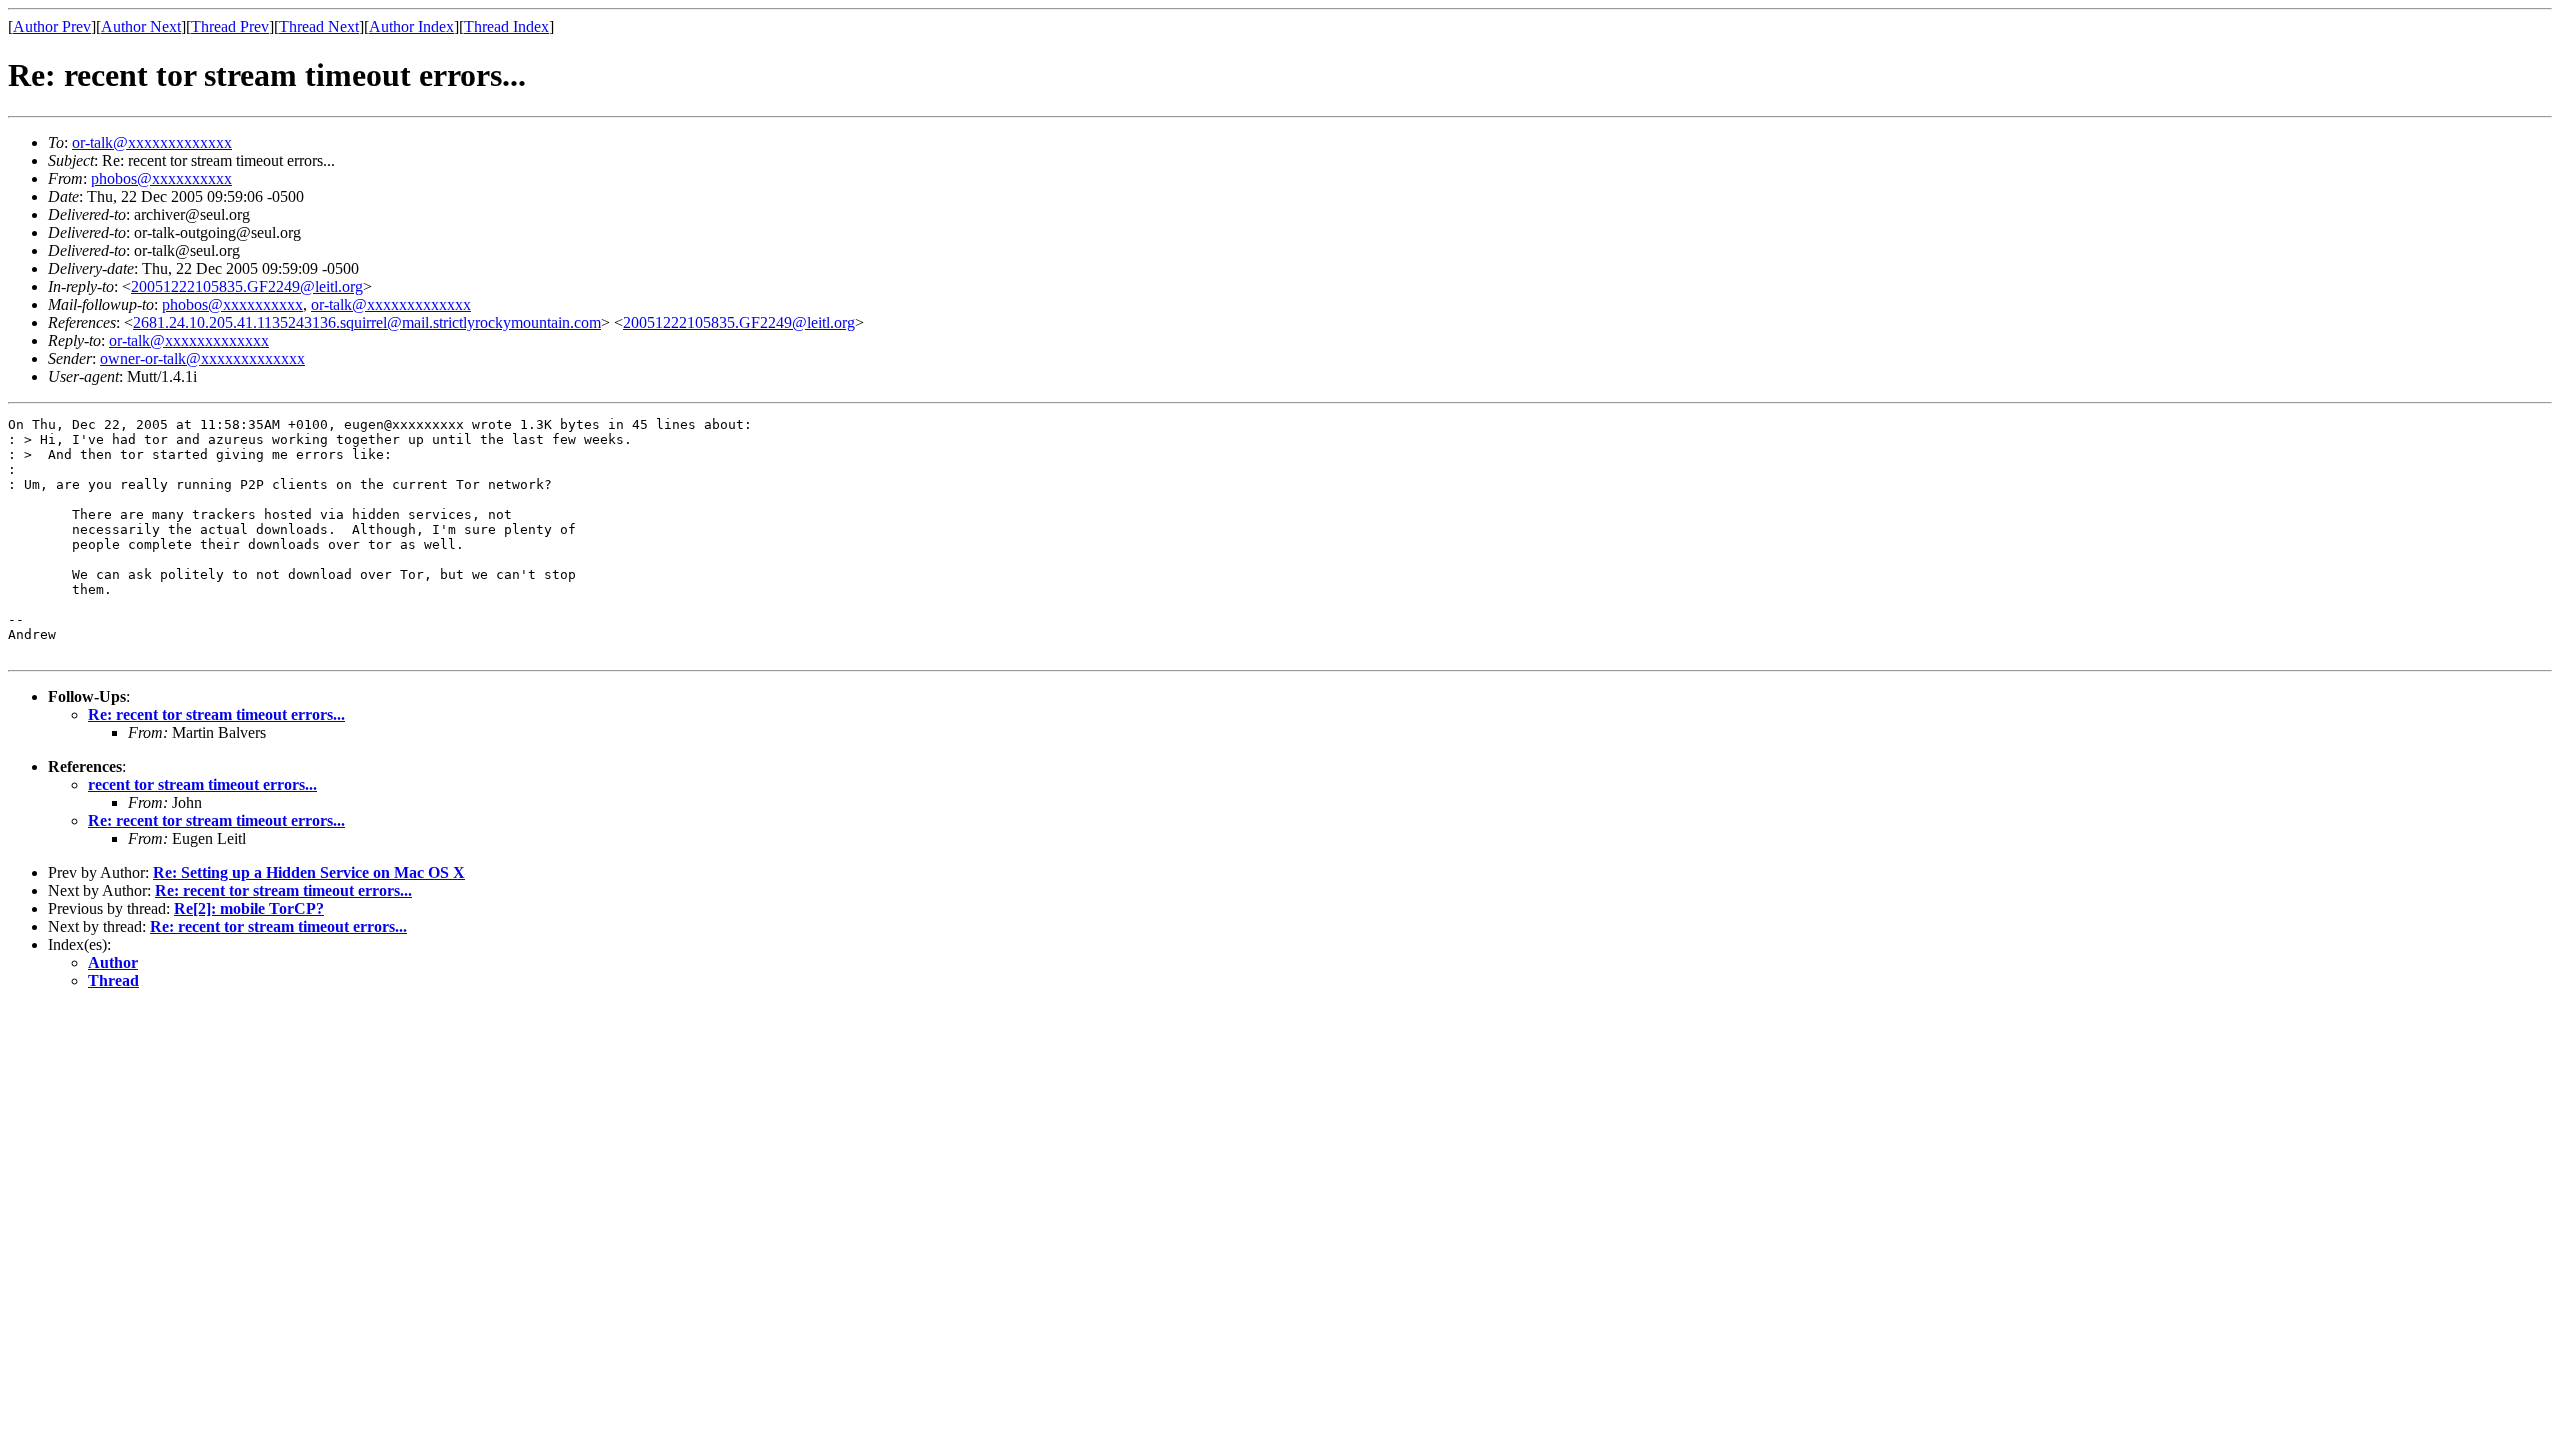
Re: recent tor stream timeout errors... (216, 714)
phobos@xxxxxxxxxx (161, 178)
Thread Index (506, 26)
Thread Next (319, 26)
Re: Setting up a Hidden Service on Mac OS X (309, 872)
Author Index (411, 26)
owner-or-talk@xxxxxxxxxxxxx (202, 358)
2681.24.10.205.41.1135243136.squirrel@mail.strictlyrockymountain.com (367, 322)
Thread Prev (230, 26)
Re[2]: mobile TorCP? (249, 908)
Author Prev (52, 26)
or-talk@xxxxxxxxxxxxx (152, 142)
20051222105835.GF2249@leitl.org (247, 286)
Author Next (141, 26)
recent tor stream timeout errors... (202, 784)
